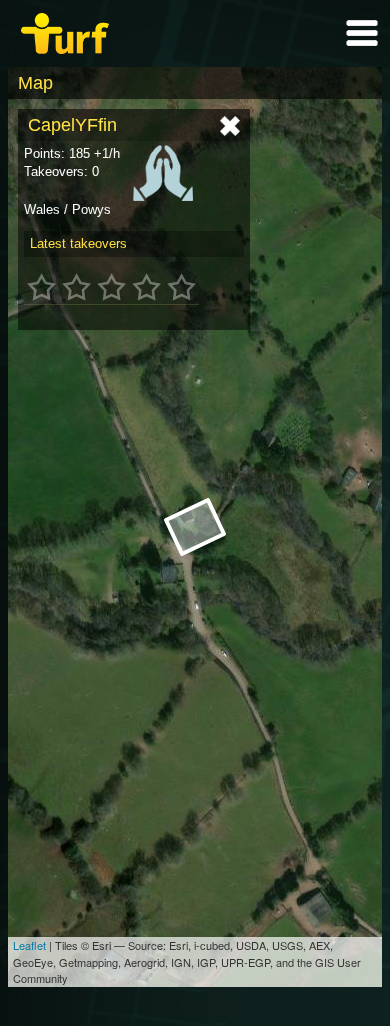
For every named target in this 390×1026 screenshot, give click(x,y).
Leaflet (29, 945)
